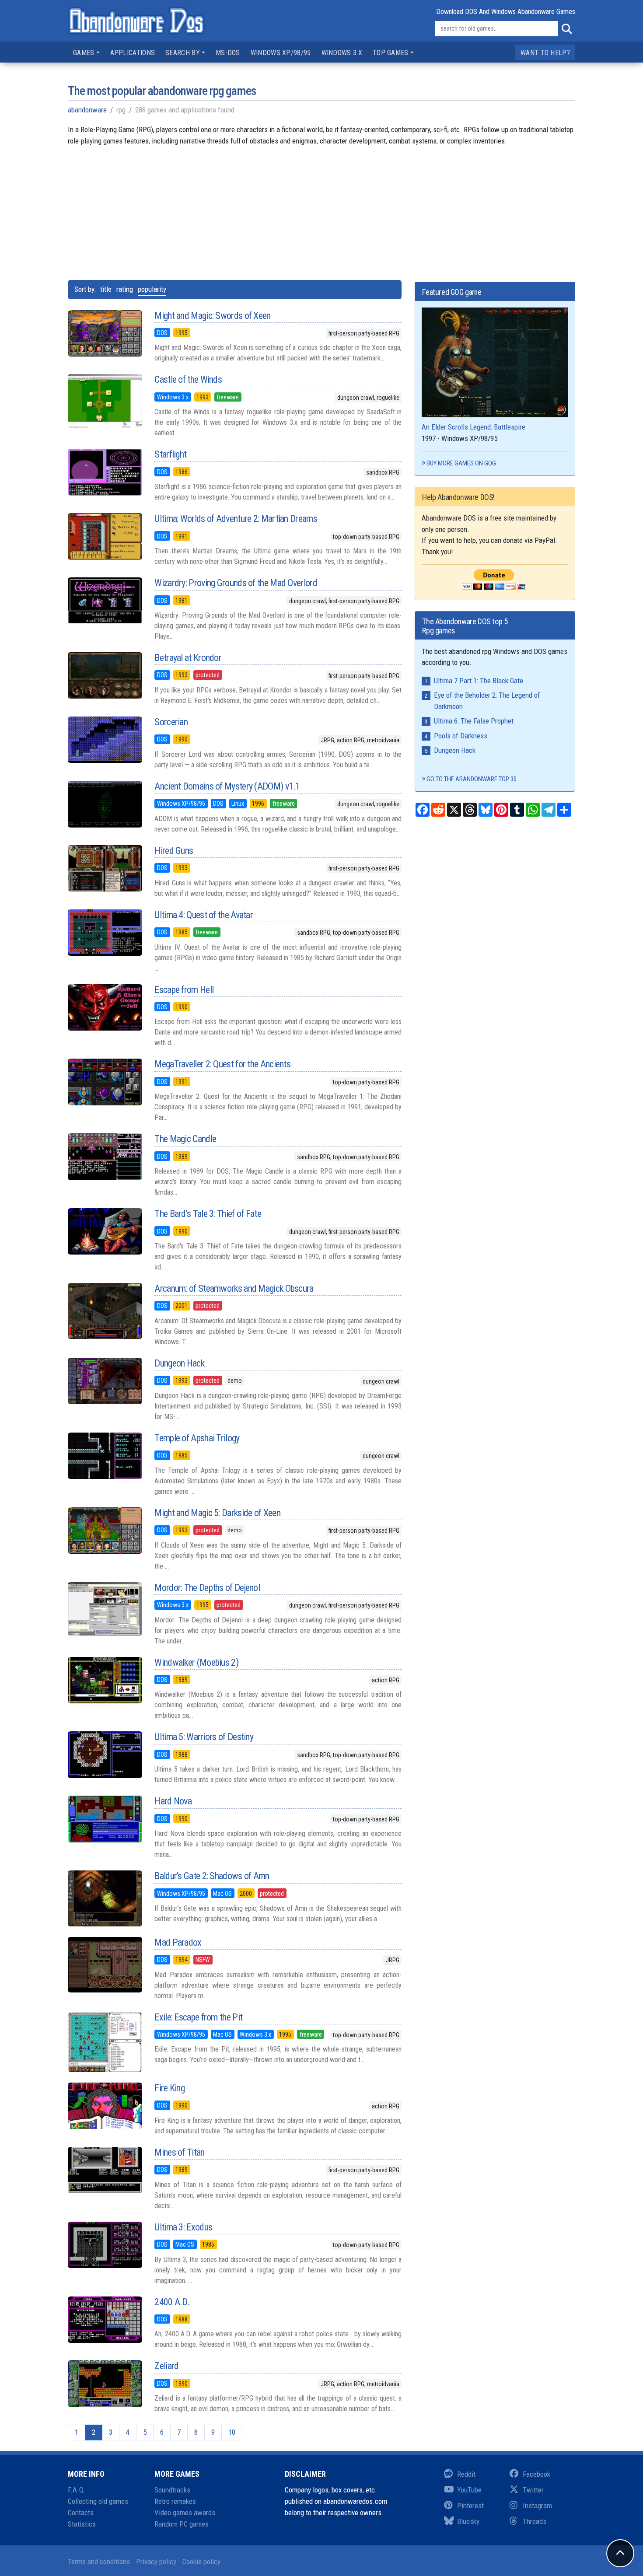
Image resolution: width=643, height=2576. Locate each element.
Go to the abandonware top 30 (472, 779)
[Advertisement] (321, 208)
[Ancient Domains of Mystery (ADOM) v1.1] (105, 804)
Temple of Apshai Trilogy (197, 1438)
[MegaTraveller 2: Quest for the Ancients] (105, 1082)
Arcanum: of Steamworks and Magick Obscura (234, 1288)
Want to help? (545, 53)
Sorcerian (171, 722)
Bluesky (468, 2521)
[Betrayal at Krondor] (105, 675)
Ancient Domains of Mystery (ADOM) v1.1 (227, 786)
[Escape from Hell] (105, 1007)
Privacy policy (156, 2562)
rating (125, 289)
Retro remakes (175, 2501)
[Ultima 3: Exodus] (105, 2245)
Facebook (536, 2474)
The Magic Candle (185, 1139)
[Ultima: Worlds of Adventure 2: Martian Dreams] (105, 536)
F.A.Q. (77, 2490)
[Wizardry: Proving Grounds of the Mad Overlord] (105, 601)
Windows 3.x (342, 53)
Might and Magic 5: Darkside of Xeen (217, 1513)
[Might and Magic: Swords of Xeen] (105, 333)
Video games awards (185, 2513)
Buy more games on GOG (461, 463)
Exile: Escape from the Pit (198, 2017)
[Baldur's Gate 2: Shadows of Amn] (105, 1898)
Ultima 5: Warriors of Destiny (204, 1737)
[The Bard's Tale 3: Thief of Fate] (105, 1231)
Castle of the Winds (188, 379)
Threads (535, 2521)
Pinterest (470, 2506)
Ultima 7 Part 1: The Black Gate (479, 681)
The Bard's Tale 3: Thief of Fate (208, 1214)
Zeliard (166, 2366)
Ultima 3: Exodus (183, 2227)
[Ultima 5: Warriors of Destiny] (105, 1755)
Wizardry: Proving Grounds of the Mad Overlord (236, 583)
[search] (566, 29)
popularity (152, 289)
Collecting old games (98, 2501)
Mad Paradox (178, 1942)
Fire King (169, 2088)
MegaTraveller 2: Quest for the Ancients (222, 1064)
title (106, 289)
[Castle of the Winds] (105, 401)
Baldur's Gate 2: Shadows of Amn (212, 1876)
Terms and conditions (99, 2562)
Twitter (533, 2490)
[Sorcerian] (105, 740)
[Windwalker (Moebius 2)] (105, 1680)
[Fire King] (105, 2106)
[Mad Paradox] (105, 1965)
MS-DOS (228, 53)
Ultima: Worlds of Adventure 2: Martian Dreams (236, 519)
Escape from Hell (184, 990)
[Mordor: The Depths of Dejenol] (105, 1609)
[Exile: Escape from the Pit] (105, 2042)
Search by (183, 53)
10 (232, 2432)
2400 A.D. (172, 2302)
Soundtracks (172, 2490)
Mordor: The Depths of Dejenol (207, 1588)
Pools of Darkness (461, 736)
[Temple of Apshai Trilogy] (105, 1456)
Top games (391, 53)
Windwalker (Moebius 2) (196, 1662)
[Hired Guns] (105, 868)
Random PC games (182, 2524)
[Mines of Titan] (105, 2170)
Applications (133, 53)
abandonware (87, 110)
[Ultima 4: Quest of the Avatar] (105, 933)
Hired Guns (174, 851)
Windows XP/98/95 (281, 53)
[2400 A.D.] (105, 2320)
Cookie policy (201, 2562)
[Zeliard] (105, 2384)
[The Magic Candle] (105, 1157)
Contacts (81, 2513)
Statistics (82, 2524)
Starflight (170, 454)
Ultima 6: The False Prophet (474, 721)
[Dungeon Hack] (105, 1381)
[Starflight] (105, 472)
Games (84, 53)
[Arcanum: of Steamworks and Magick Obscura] (105, 1311)
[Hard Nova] (105, 1819)
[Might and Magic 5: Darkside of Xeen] (105, 1531)
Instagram (537, 2506)
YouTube (469, 2490)
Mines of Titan (179, 2152)
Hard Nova (173, 1801)
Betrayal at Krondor (188, 658)
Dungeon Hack (179, 1363)
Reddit (466, 2474)
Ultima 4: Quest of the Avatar (204, 915)
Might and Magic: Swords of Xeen (212, 316)
